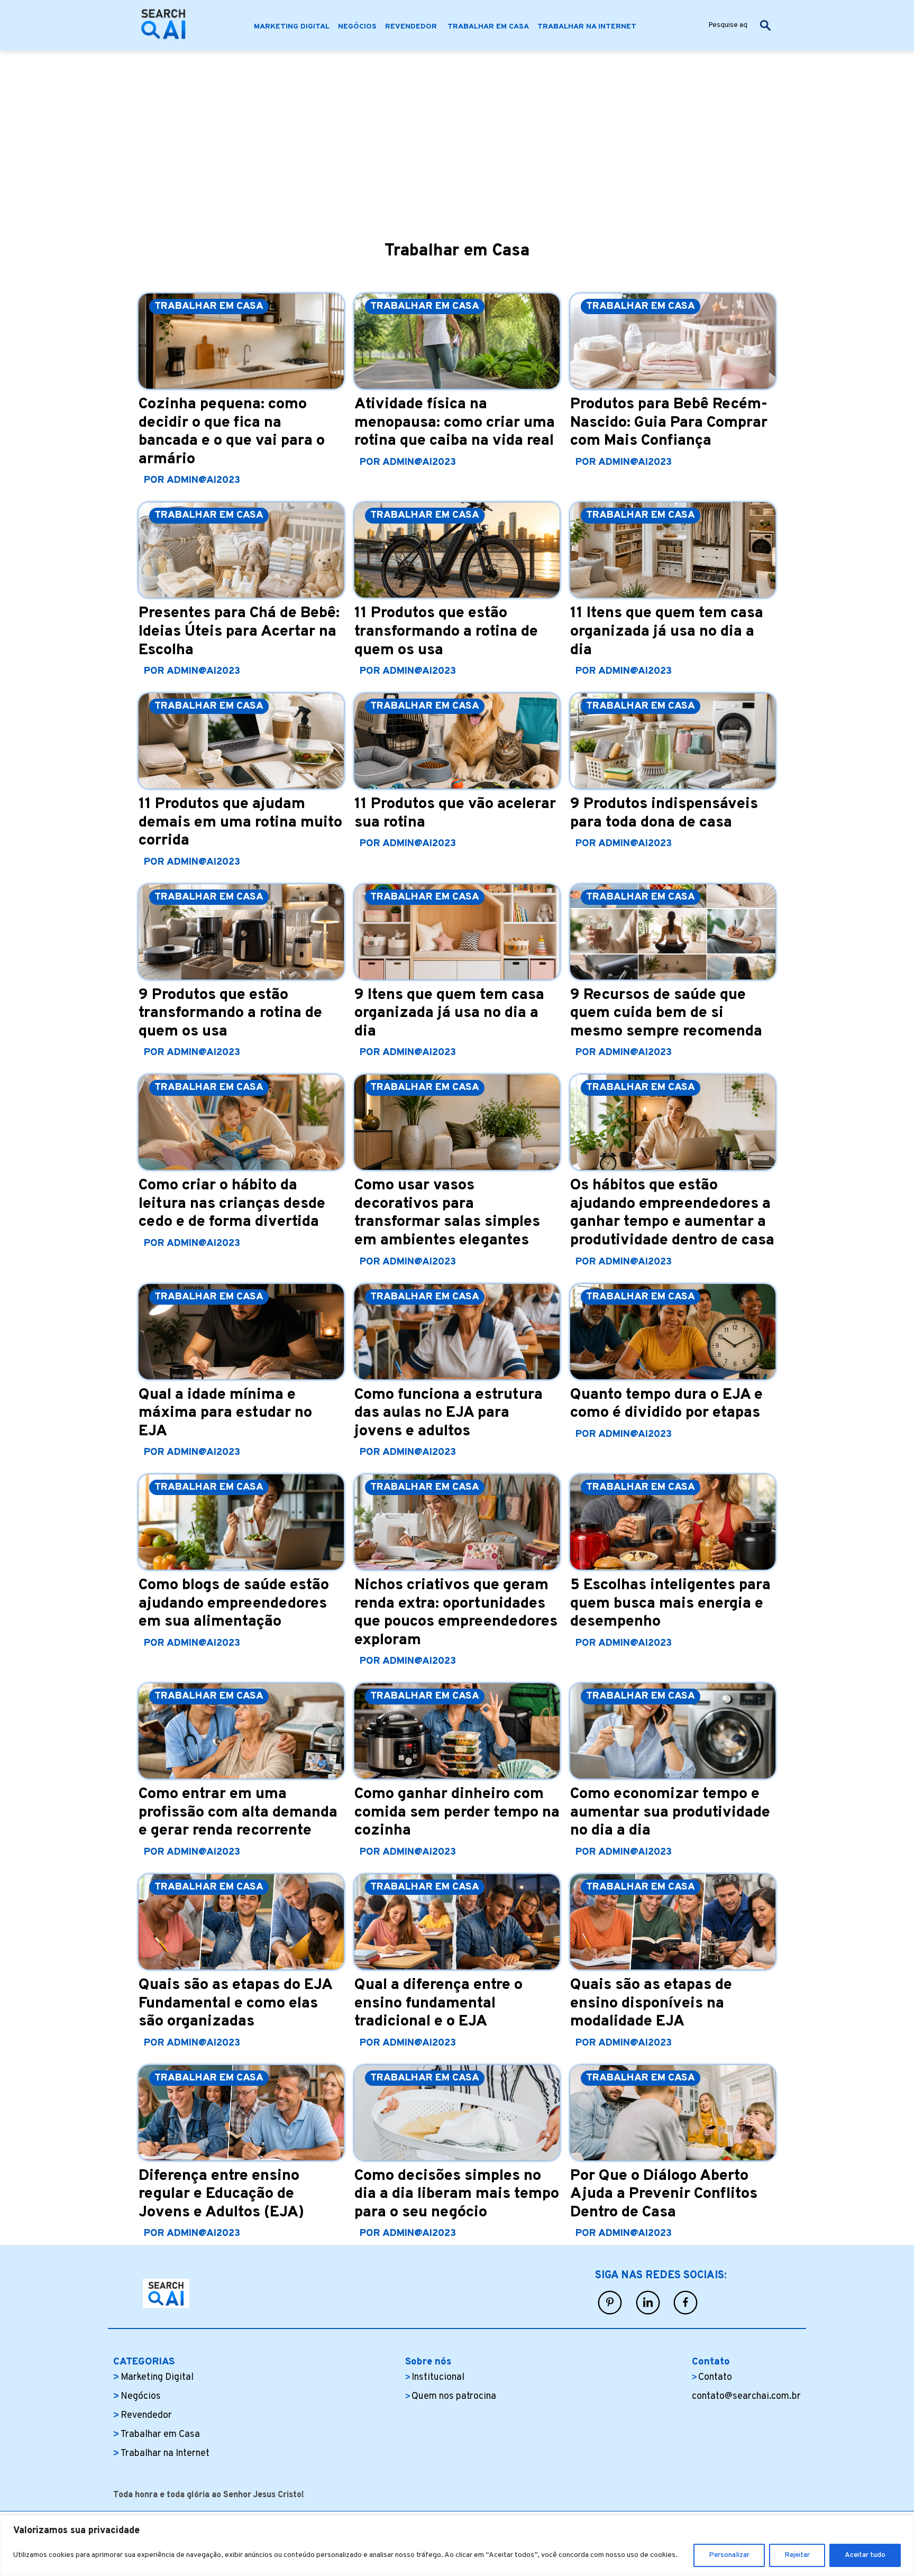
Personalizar (729, 2555)
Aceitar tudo (865, 2555)
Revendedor (147, 2415)
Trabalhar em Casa (160, 2435)
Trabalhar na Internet (165, 2454)
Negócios (141, 2396)
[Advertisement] (457, 130)
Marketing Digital (157, 2377)
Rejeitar (797, 2555)
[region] (457, 2546)
